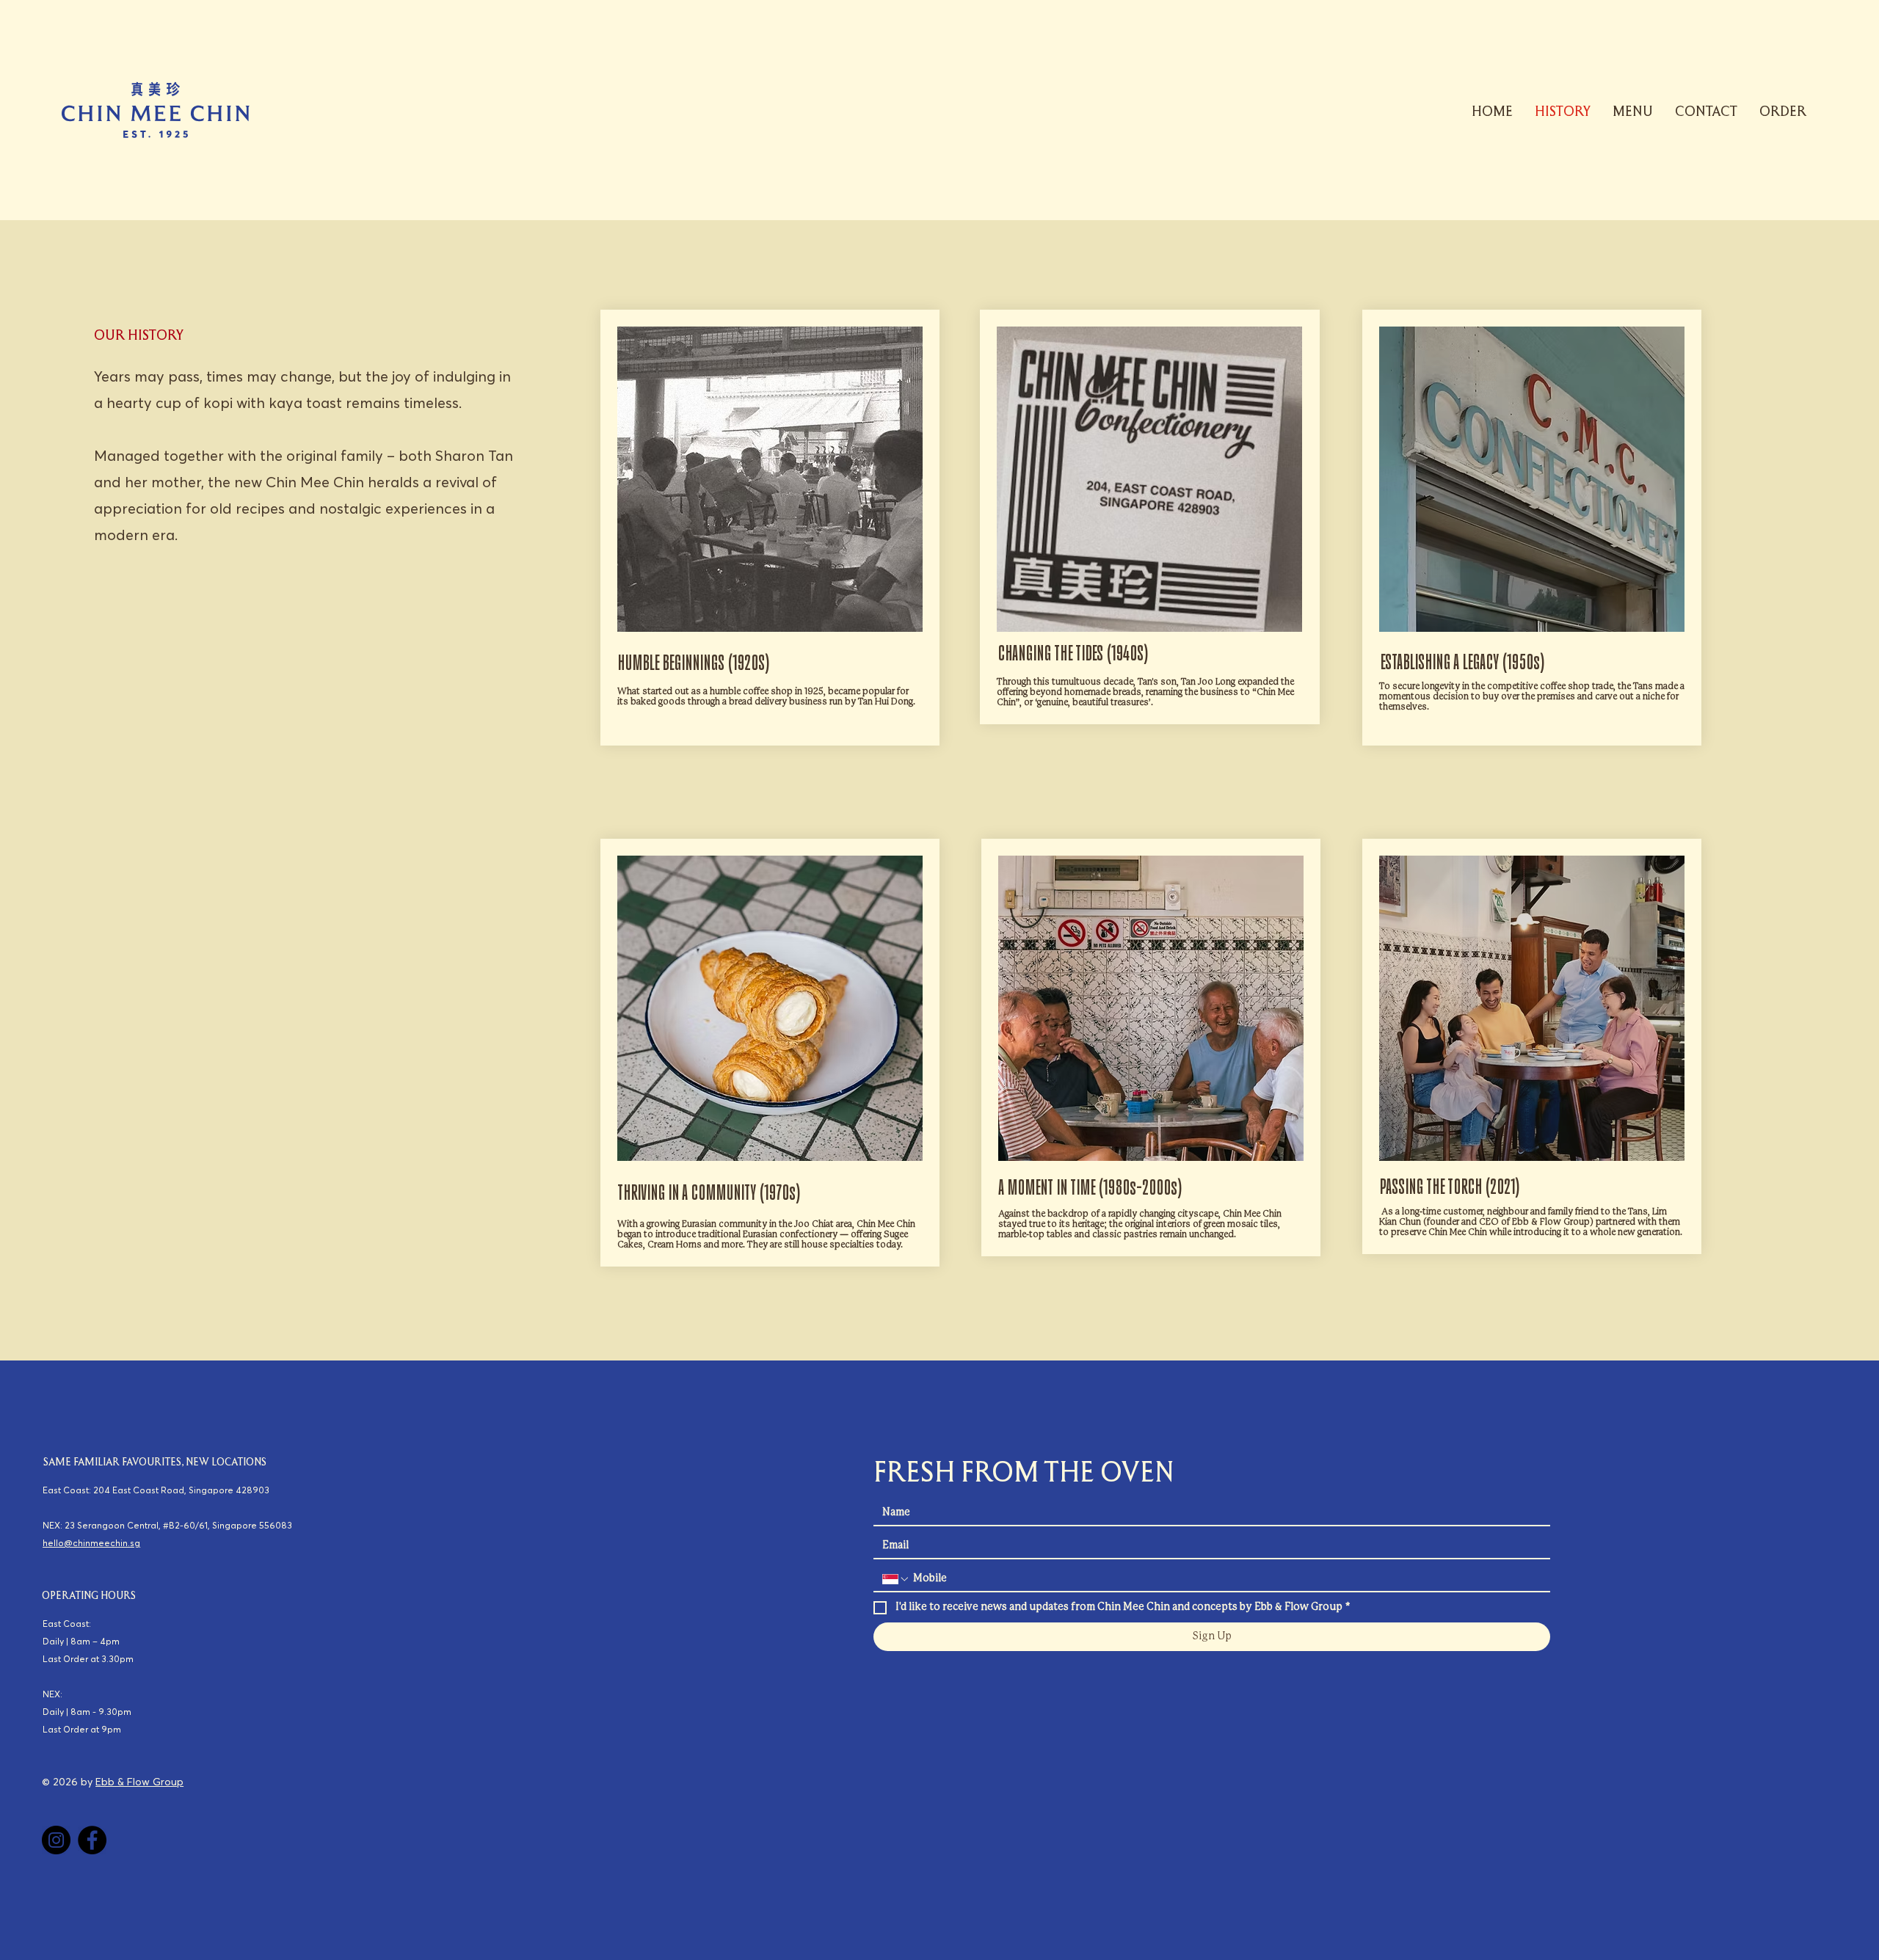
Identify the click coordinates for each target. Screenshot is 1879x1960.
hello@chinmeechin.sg (91, 1543)
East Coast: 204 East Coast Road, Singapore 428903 (156, 1490)
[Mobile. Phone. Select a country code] (896, 1579)
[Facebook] (92, 1840)
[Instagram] (56, 1840)
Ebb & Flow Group (139, 1782)
